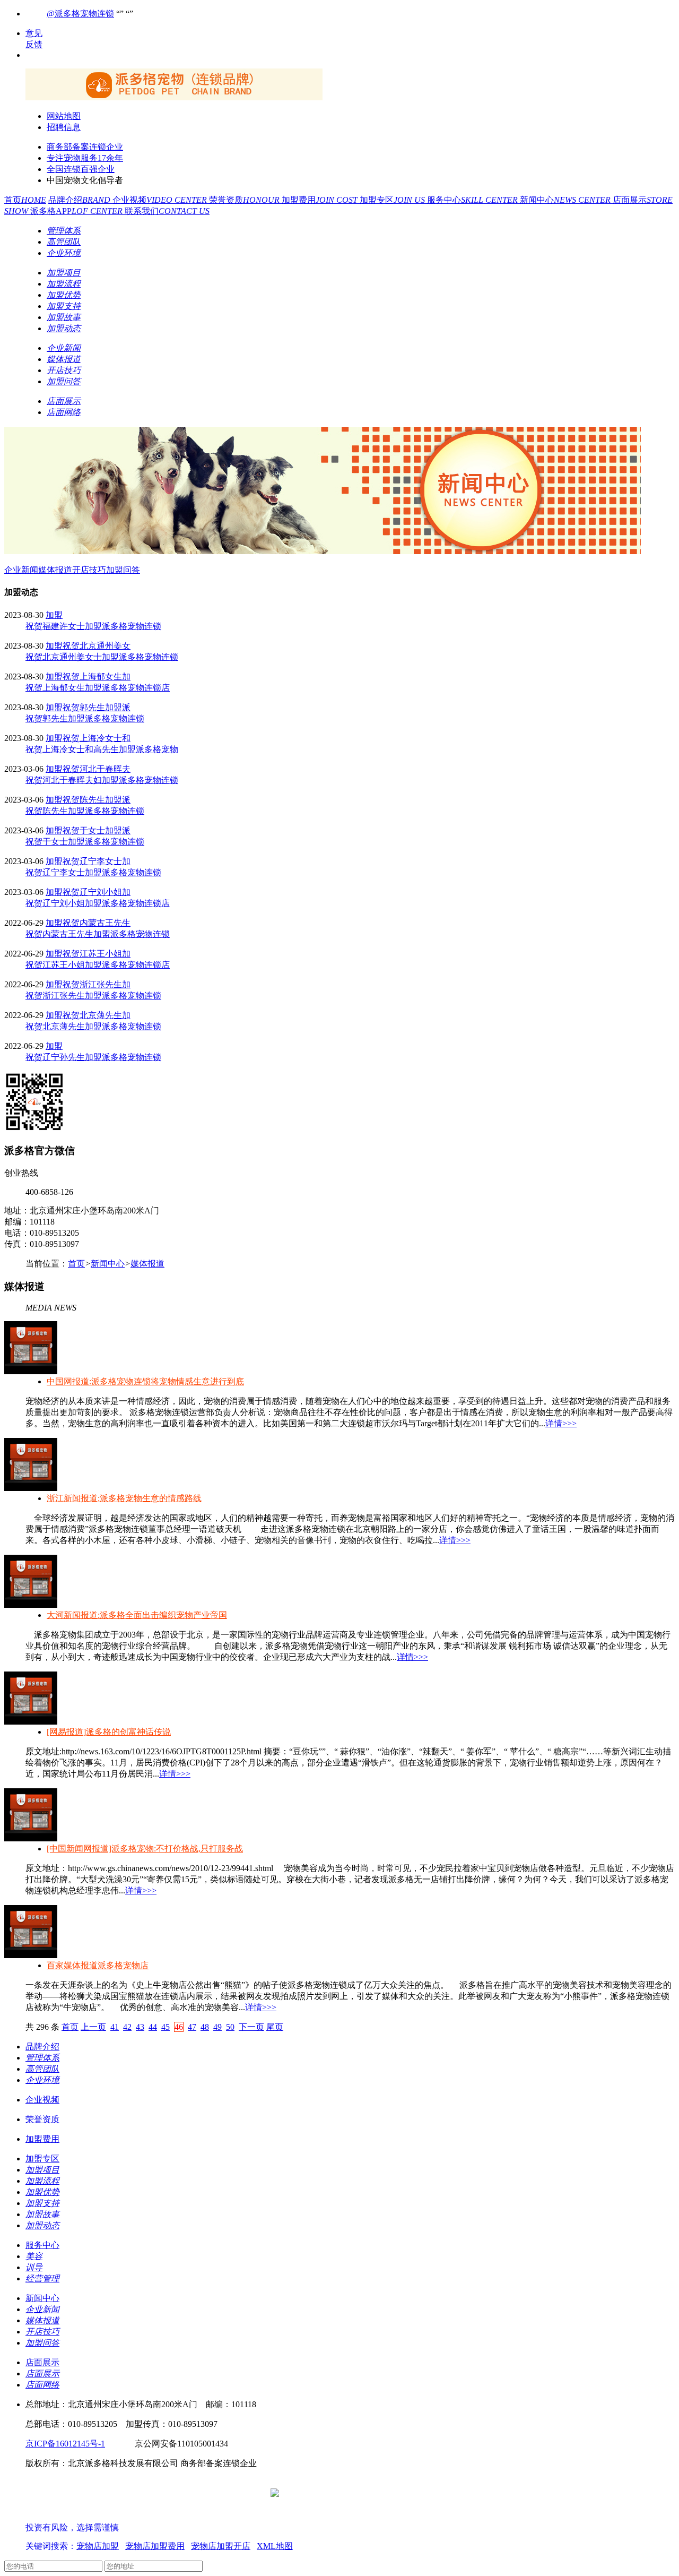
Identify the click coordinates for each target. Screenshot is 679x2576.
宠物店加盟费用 (155, 2546)
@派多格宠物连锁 (80, 14)
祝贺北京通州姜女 (97, 646)
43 (140, 2027)
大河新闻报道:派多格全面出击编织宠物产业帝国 (137, 1615)
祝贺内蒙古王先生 (97, 923)
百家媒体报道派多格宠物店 (98, 1965)
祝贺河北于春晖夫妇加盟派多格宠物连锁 (102, 780)
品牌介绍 (80, 200)
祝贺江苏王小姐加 (97, 954)
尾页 (275, 2027)
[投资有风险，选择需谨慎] (89, 2517)
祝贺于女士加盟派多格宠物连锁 (85, 842)
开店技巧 (89, 570)
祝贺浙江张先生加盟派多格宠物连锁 (93, 996)
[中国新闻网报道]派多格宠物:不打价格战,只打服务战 (145, 1849)
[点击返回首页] (174, 97)
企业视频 (161, 200)
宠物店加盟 (98, 2546)
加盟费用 (321, 200)
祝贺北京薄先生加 (97, 1015)
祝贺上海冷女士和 (97, 738)
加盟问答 (123, 570)
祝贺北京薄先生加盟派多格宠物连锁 (93, 1026)
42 (127, 2027)
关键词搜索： (51, 2546)
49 (217, 2027)
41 (115, 2027)
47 (192, 2027)
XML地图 (275, 2546)
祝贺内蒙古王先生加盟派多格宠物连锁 (98, 934)
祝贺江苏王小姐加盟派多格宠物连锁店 (98, 965)
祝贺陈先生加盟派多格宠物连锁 (85, 811)
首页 (25, 200)
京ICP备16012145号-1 (65, 2444)
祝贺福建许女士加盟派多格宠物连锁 (93, 626)
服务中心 (473, 200)
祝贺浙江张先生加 (97, 984)
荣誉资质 (245, 200)
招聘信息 (64, 127)
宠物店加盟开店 (221, 2546)
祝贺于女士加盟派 (97, 830)
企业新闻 (21, 570)
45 (166, 2027)
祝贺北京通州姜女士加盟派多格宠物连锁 (102, 657)
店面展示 (42, 2362)
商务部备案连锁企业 (85, 147)
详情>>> (561, 1423)
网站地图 (64, 116)
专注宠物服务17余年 (85, 158)
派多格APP (77, 211)
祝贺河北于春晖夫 (97, 769)
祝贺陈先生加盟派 (97, 800)
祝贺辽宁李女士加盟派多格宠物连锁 (93, 872)
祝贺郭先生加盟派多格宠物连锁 (85, 718)
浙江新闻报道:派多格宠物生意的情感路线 (124, 1498)
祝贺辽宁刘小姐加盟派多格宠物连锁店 (98, 903)
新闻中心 (566, 200)
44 (153, 2027)
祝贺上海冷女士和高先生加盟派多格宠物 (102, 749)
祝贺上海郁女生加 (97, 677)
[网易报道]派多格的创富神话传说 (109, 1732)
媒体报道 (55, 570)
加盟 (54, 615)
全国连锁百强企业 (81, 169)
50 (230, 2027)
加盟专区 (393, 200)
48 (205, 2027)
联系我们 (167, 211)
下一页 (251, 2027)
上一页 (93, 2027)
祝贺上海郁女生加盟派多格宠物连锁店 (98, 688)
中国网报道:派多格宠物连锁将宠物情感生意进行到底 (145, 1381)
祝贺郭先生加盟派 (97, 707)
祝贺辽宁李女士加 (97, 861)
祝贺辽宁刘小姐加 (97, 892)
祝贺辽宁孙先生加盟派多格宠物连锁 (93, 1057)
